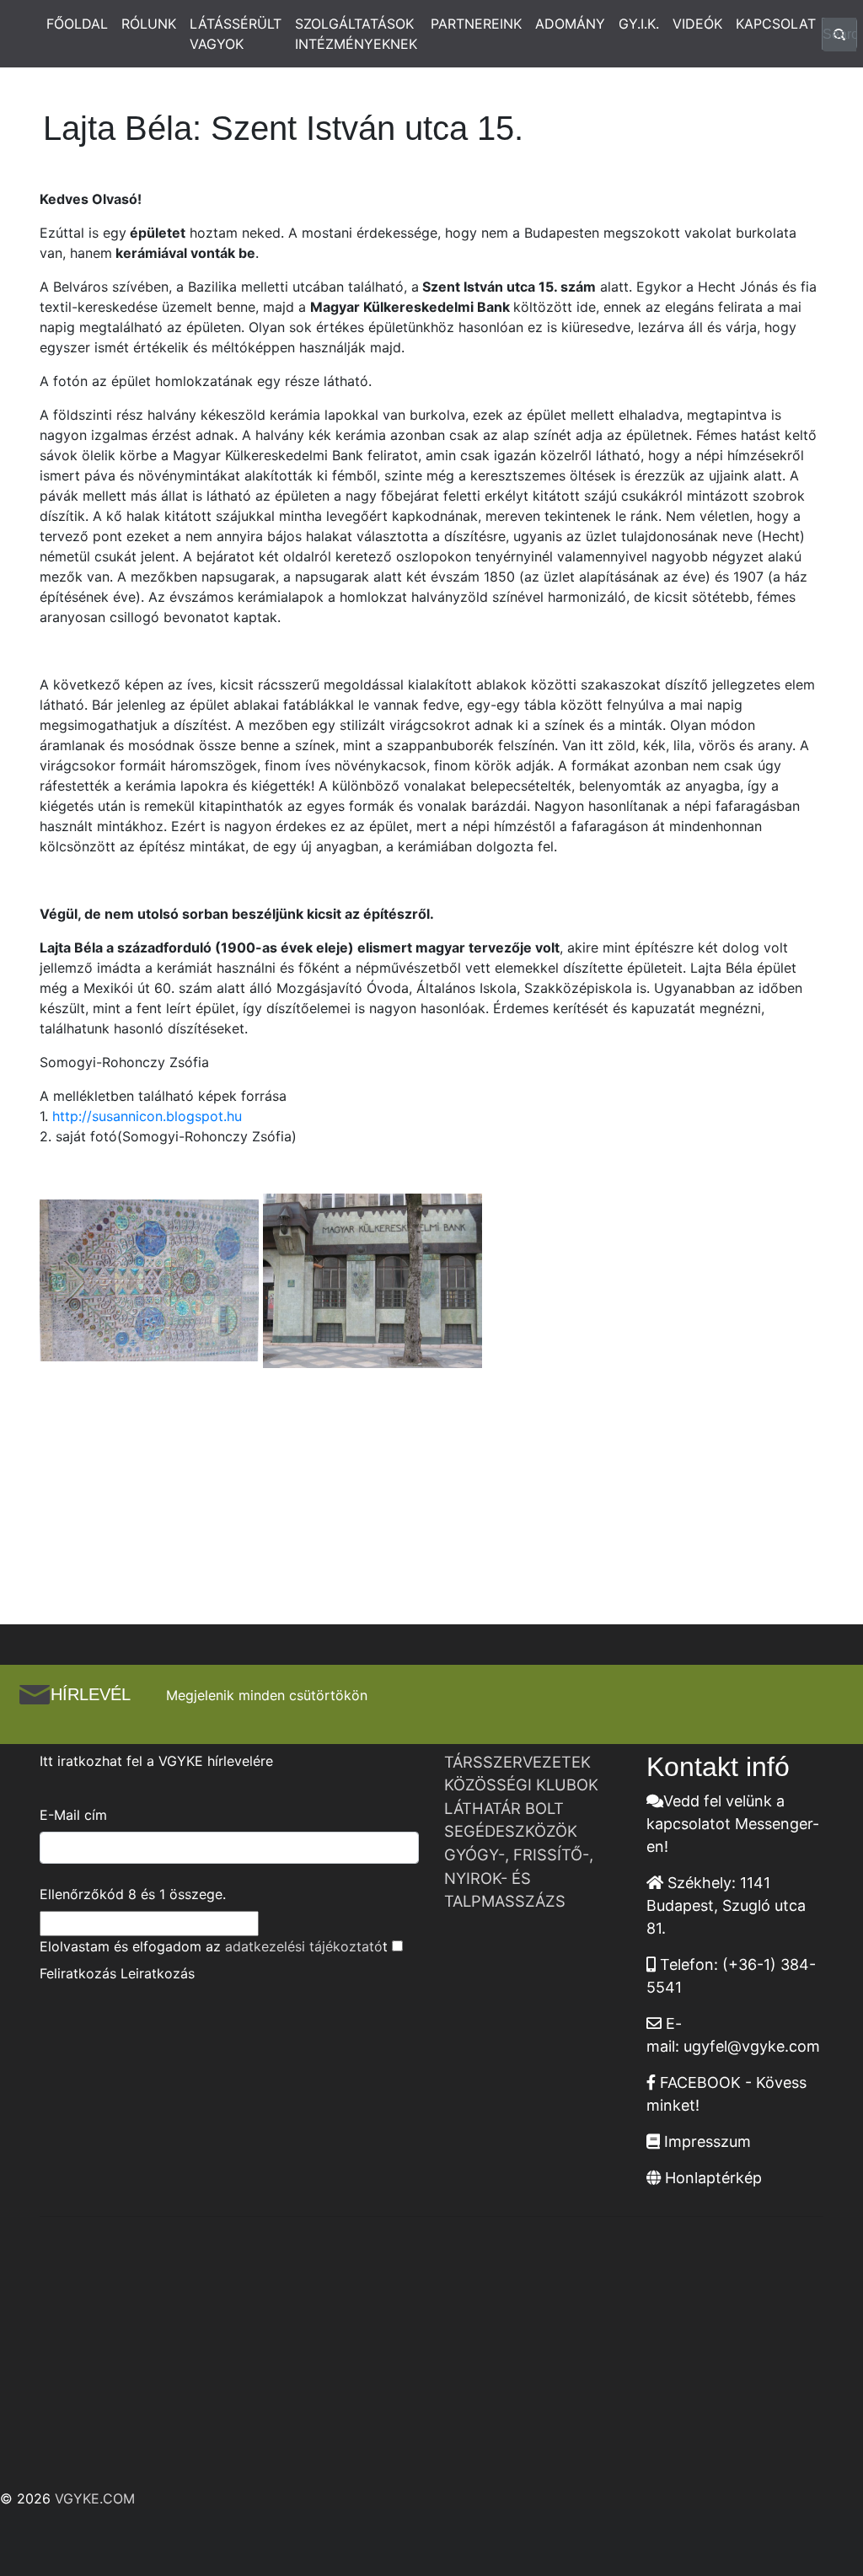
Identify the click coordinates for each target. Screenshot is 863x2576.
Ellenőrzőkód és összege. (133, 1894)
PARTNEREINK (476, 24)
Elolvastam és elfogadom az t (214, 1946)
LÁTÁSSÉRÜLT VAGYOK (236, 34)
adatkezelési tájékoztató (304, 1946)
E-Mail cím (73, 1815)
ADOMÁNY (570, 24)
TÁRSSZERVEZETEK (517, 1762)
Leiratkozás (158, 1973)
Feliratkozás (78, 1973)
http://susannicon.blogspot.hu (147, 1116)
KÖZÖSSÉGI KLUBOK (521, 1784)
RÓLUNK (149, 24)
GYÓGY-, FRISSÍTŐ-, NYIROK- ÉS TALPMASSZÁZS (519, 1878)
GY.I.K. (639, 24)
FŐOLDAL (77, 24)
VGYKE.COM (95, 2498)
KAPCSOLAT (776, 24)
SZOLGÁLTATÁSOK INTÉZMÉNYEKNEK (356, 34)
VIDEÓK (697, 24)
